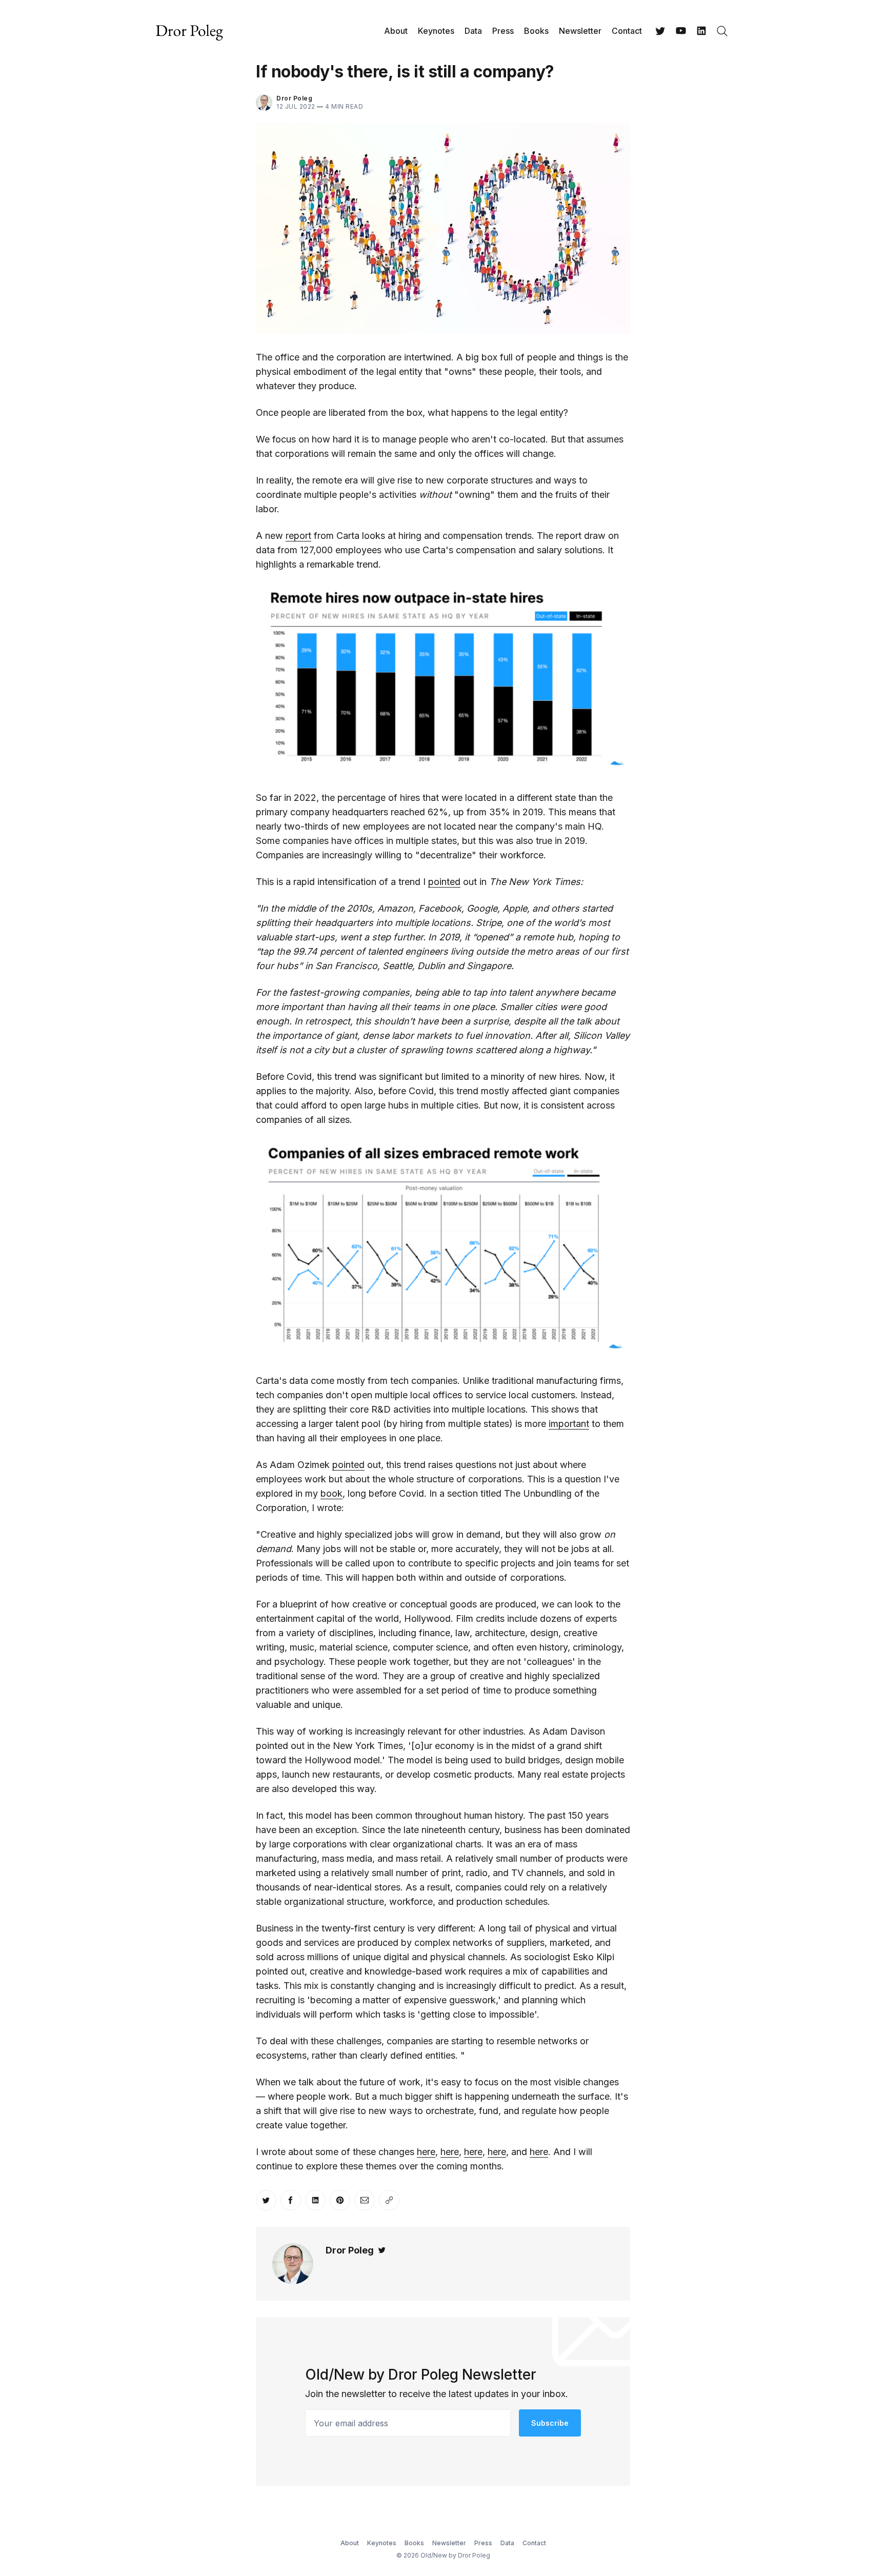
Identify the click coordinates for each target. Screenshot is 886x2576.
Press (503, 31)
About (396, 31)
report (298, 536)
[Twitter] (660, 31)
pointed (444, 882)
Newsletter (580, 31)
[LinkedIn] (701, 31)
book (331, 1493)
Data (473, 31)
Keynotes (436, 31)
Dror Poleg (294, 98)
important (569, 1424)
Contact (627, 31)
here (426, 2152)
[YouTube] (681, 31)
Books (536, 31)
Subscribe (550, 2423)
